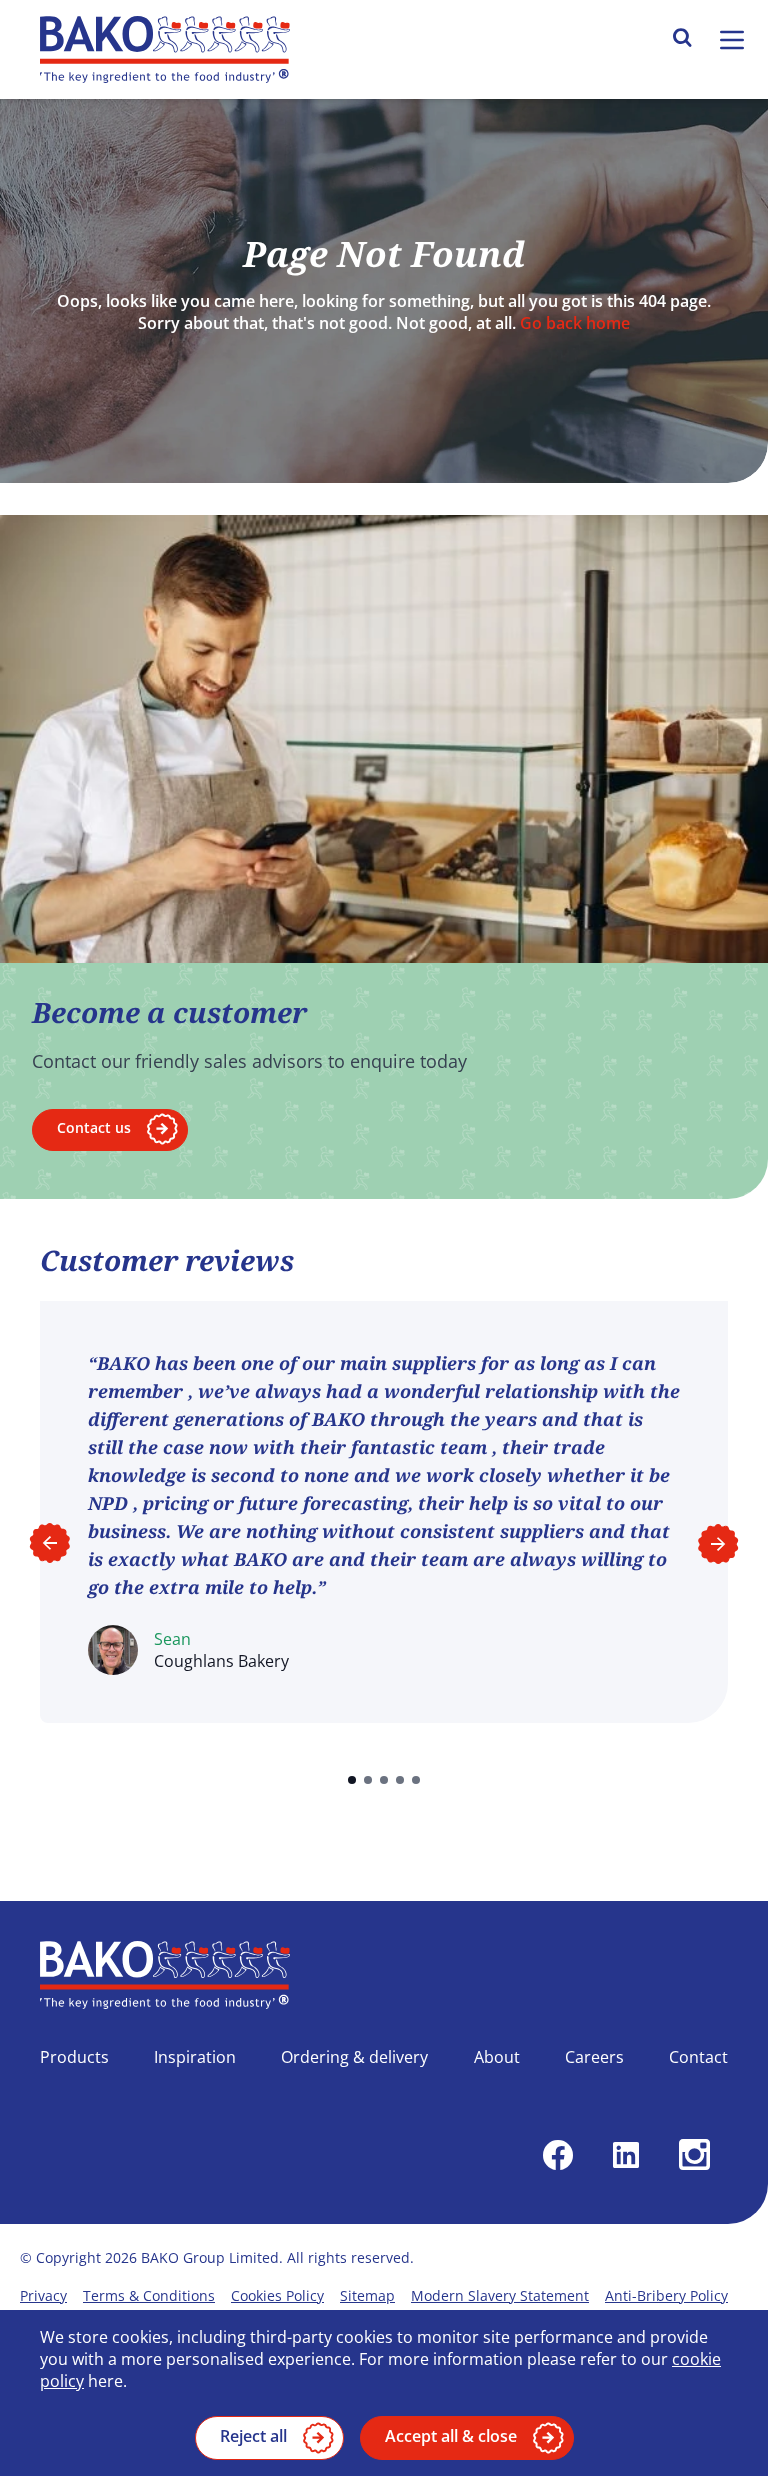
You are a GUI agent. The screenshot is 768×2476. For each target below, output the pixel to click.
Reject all (253, 2436)
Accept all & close (451, 2436)
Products (74, 2057)
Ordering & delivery (354, 2057)
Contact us (94, 1127)
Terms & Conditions (149, 2295)
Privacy (43, 2295)
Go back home (575, 323)
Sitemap (367, 2295)
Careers (594, 2057)
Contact (698, 2057)
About (497, 2057)
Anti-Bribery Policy (666, 2295)
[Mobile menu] (732, 40)
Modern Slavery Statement (500, 2295)
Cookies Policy (277, 2295)
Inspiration (195, 2057)
